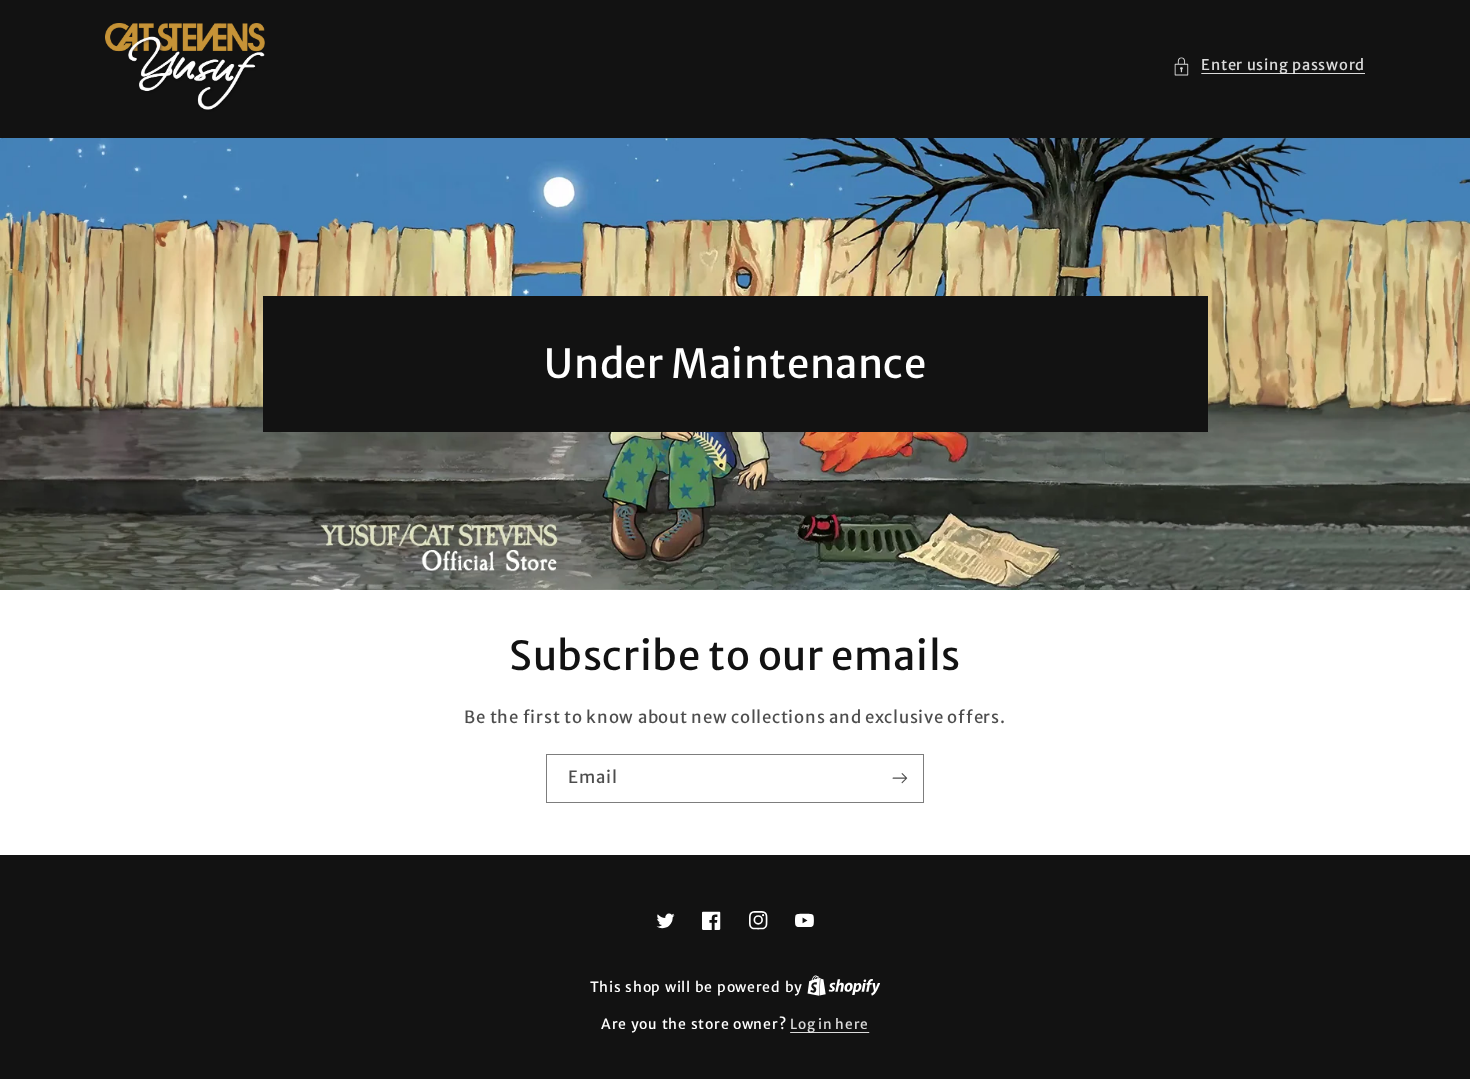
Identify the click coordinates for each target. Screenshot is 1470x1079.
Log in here (829, 1024)
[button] (1268, 66)
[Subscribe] (900, 778)
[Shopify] (844, 987)
